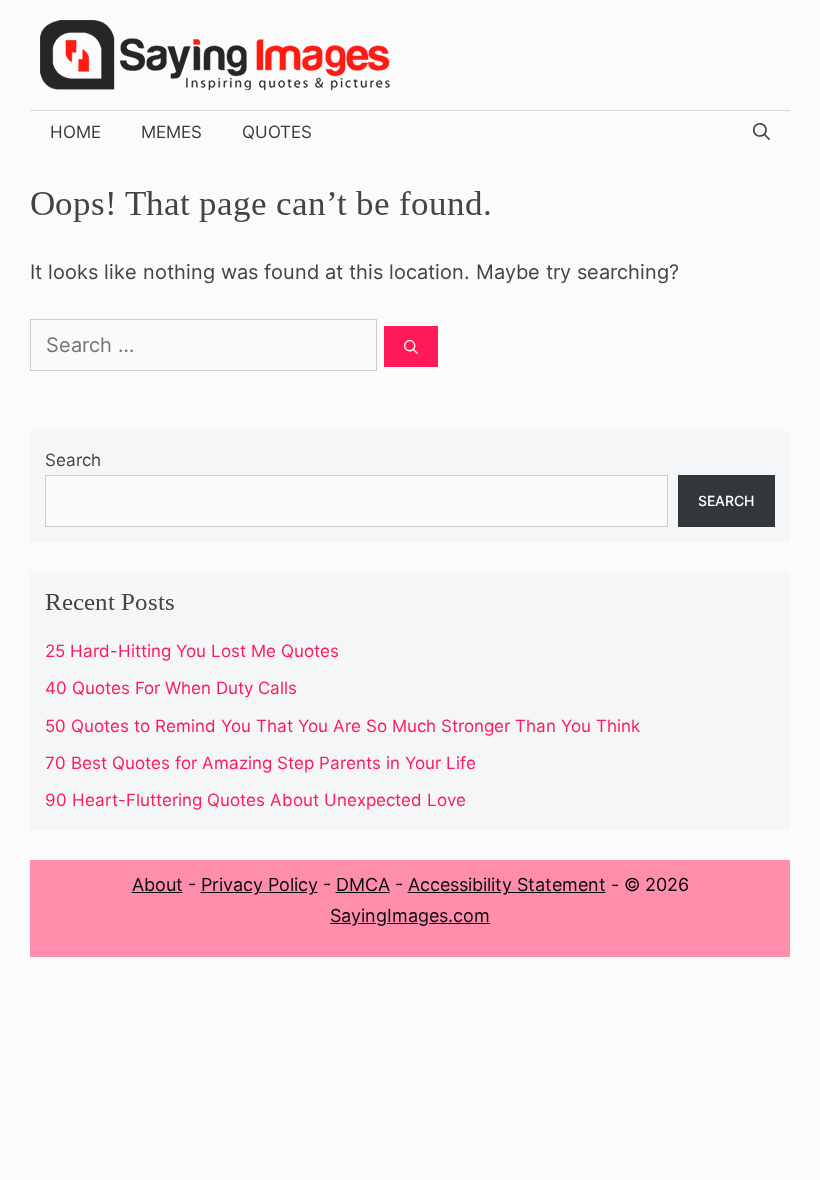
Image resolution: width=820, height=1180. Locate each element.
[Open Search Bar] (761, 132)
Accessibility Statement (507, 884)
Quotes (277, 132)
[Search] (411, 346)
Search (73, 460)
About (157, 884)
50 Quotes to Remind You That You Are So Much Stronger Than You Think (342, 726)
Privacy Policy (259, 884)
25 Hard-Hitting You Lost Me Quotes (192, 651)
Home (75, 132)
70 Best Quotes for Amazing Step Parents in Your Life (260, 763)
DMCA (363, 884)
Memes (171, 132)
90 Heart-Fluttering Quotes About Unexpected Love (255, 800)
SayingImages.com (410, 915)
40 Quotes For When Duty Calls (171, 688)
